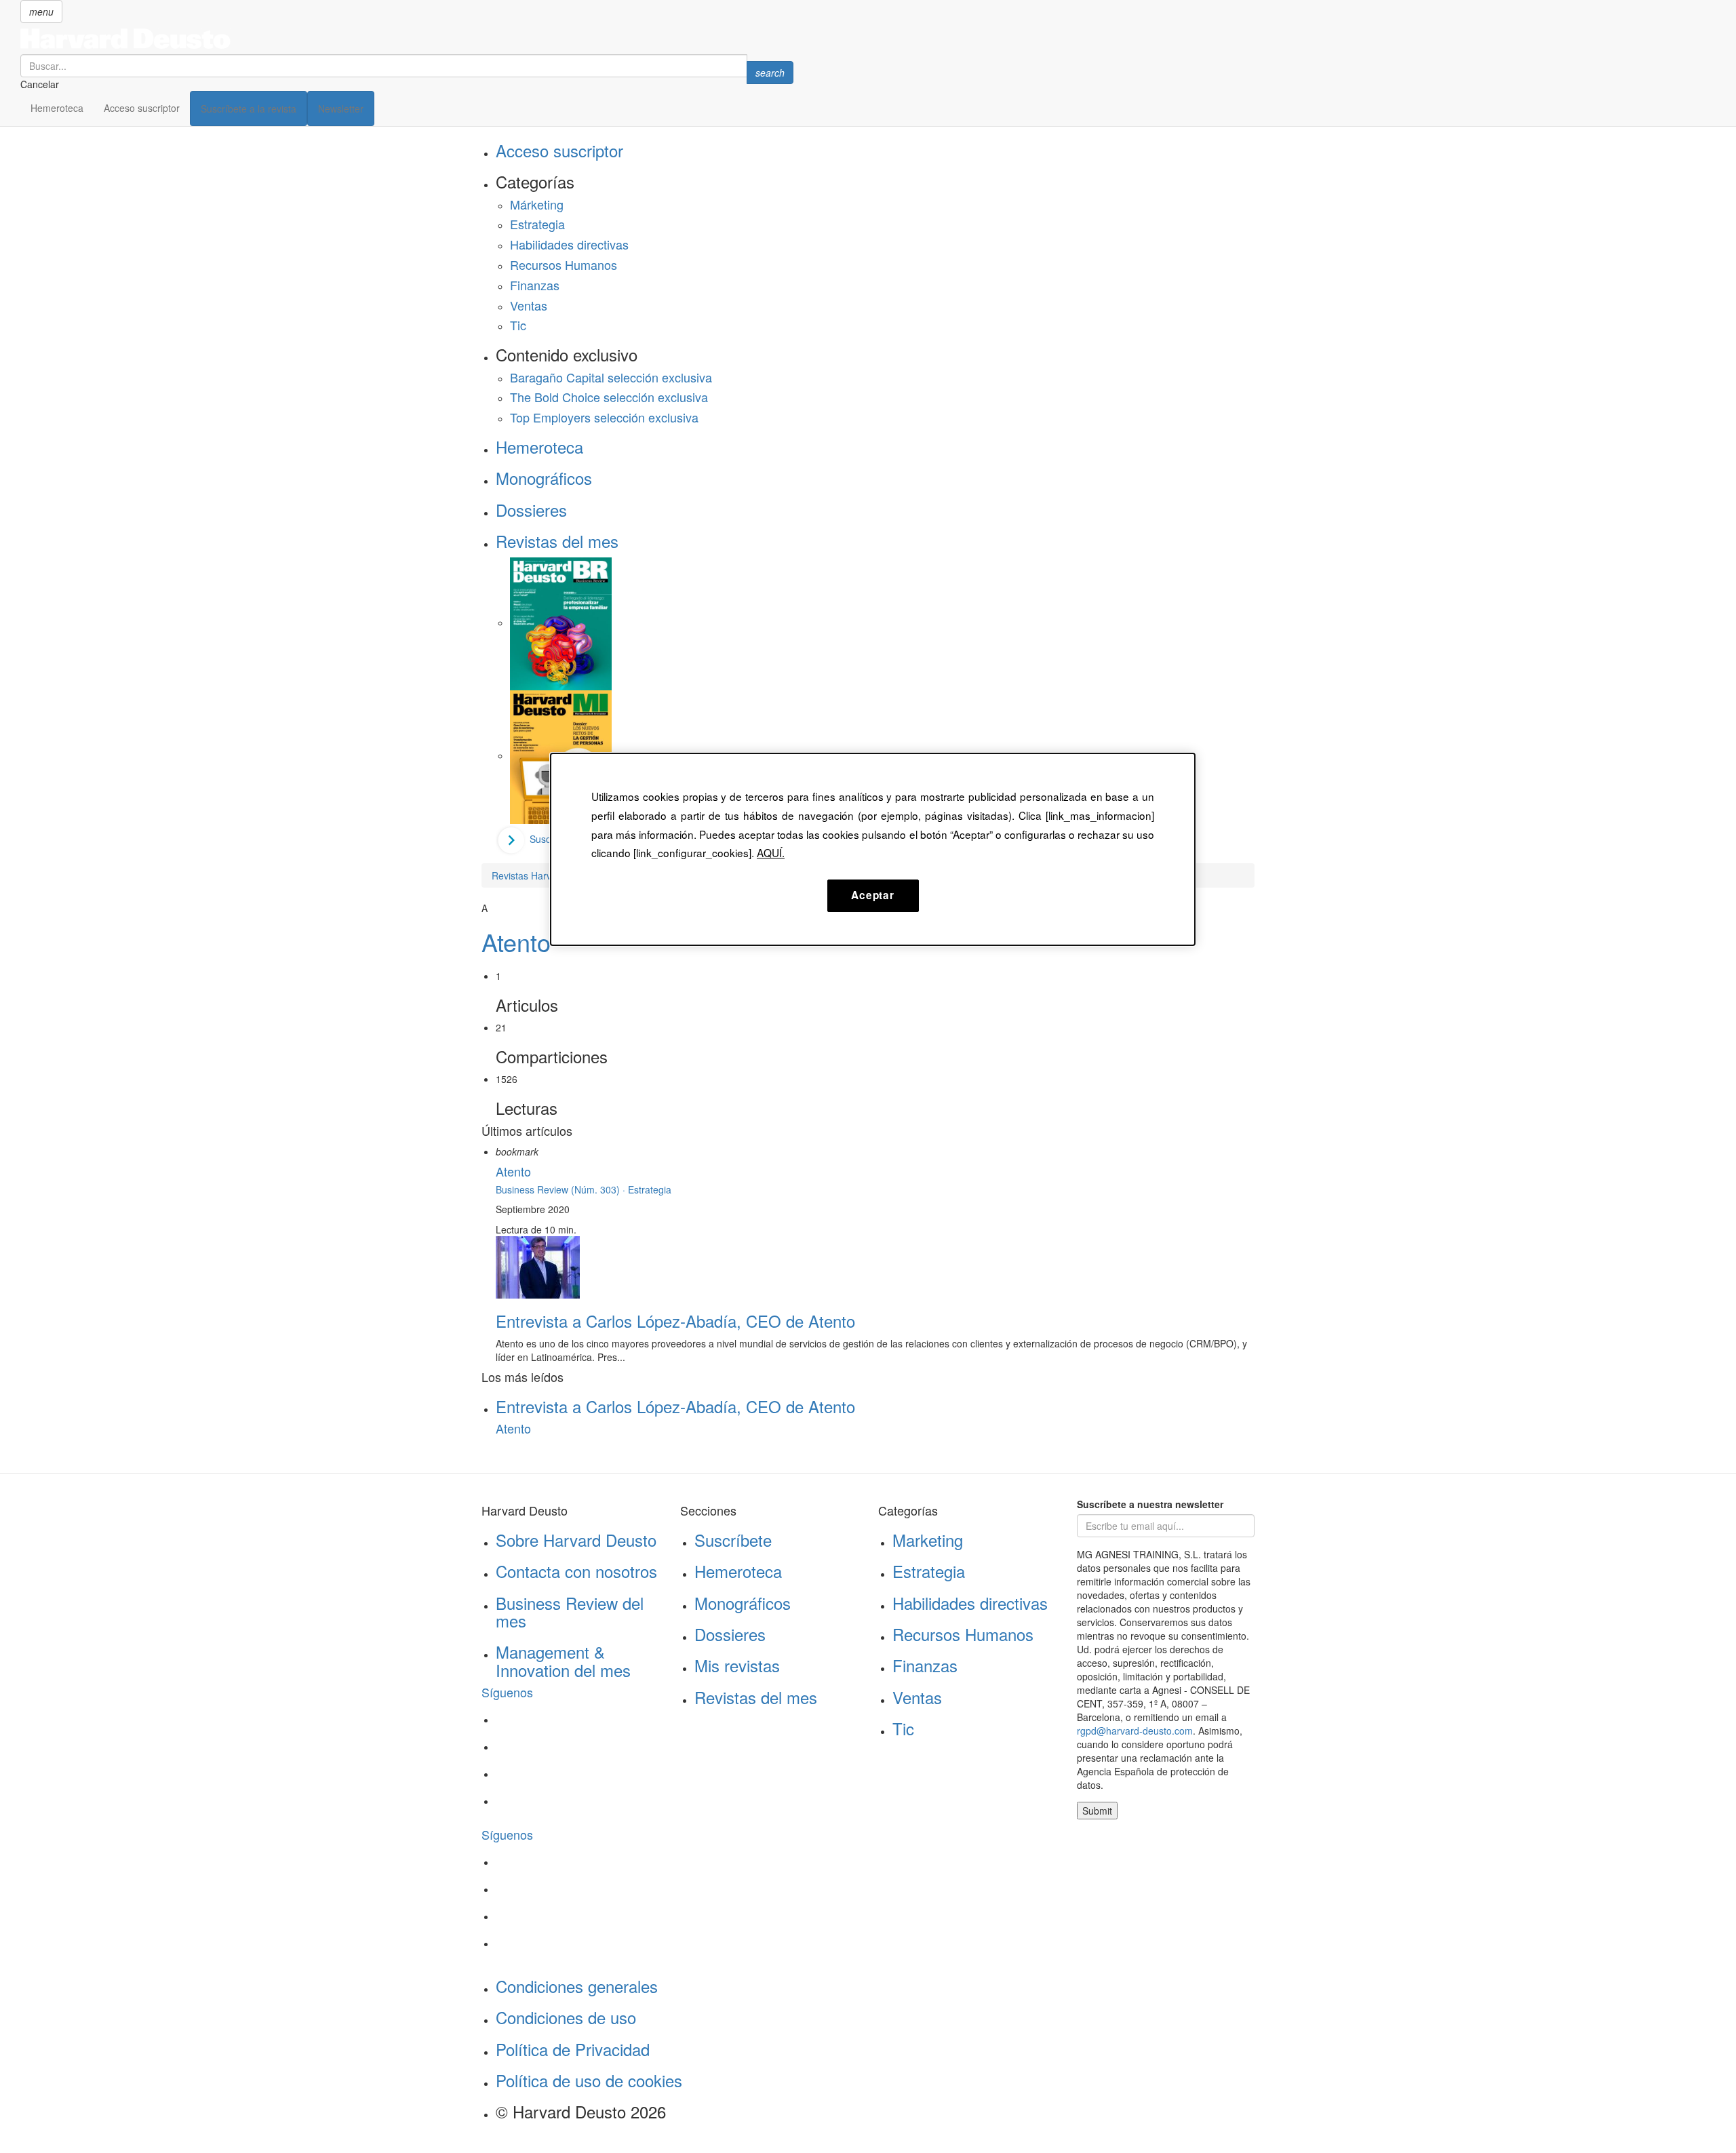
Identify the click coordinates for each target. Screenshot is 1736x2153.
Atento (516, 942)
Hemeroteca (57, 108)
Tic (518, 325)
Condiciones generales (577, 1986)
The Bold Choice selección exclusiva (609, 397)
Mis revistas (737, 1665)
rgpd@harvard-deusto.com (1135, 1731)
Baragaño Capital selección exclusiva (611, 377)
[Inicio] (407, 39)
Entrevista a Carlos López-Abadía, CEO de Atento (675, 1321)
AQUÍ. (771, 852)
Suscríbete (733, 1540)
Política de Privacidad (573, 2049)
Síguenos (507, 1692)
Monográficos (544, 478)
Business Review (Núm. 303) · (562, 1189)
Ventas (529, 305)
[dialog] (873, 849)
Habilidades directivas (569, 244)
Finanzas (535, 285)
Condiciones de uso (566, 2017)
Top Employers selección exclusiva (604, 417)
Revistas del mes (557, 541)
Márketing (537, 204)
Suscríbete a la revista (249, 108)
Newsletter (341, 108)
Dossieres (531, 510)
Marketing (928, 1540)
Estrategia (537, 224)
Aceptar (872, 895)
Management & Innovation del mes (563, 1660)
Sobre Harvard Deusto (576, 1540)
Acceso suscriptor (142, 108)
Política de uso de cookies (589, 2080)
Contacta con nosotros (576, 1571)
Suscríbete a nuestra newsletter (1150, 1504)
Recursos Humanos (564, 264)
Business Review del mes (570, 1612)
